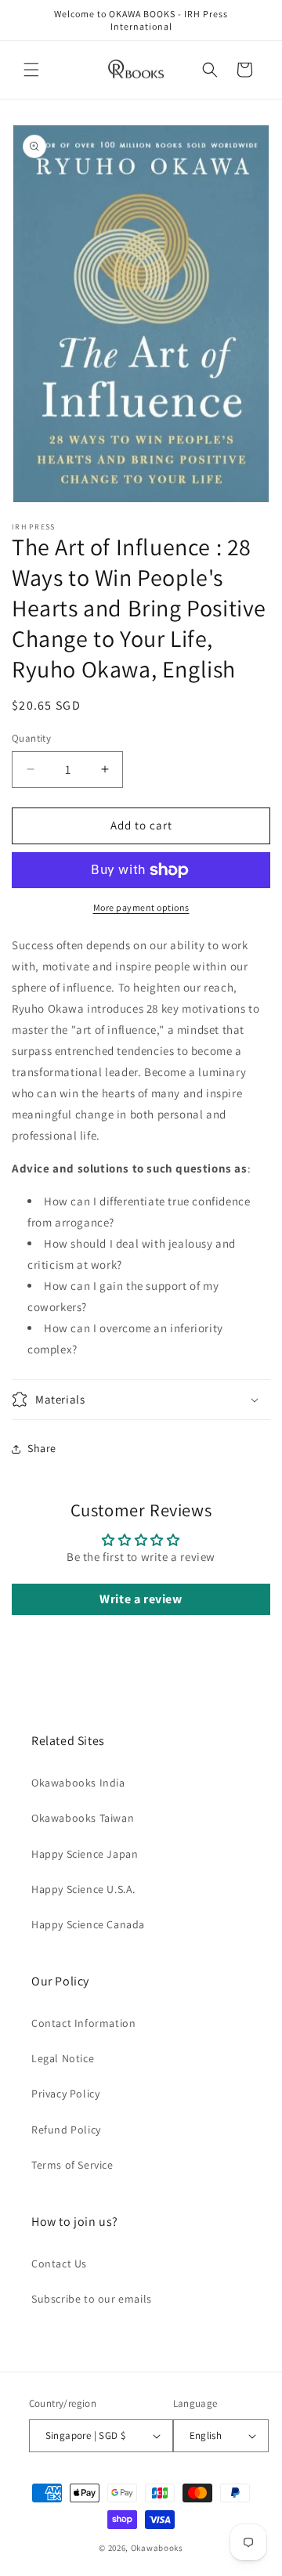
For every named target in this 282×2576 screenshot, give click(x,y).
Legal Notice (63, 2058)
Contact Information (83, 2023)
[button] (31, 70)
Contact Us (59, 2263)
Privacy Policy (65, 2094)
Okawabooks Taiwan (83, 1818)
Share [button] (42, 1448)
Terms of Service (72, 2165)
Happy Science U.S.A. (83, 1889)
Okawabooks (157, 2548)
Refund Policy (66, 2130)
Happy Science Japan (85, 1854)
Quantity (31, 738)
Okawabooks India (78, 1783)
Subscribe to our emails (92, 2299)
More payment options (141, 907)
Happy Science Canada (88, 1924)
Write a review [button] (141, 1599)
